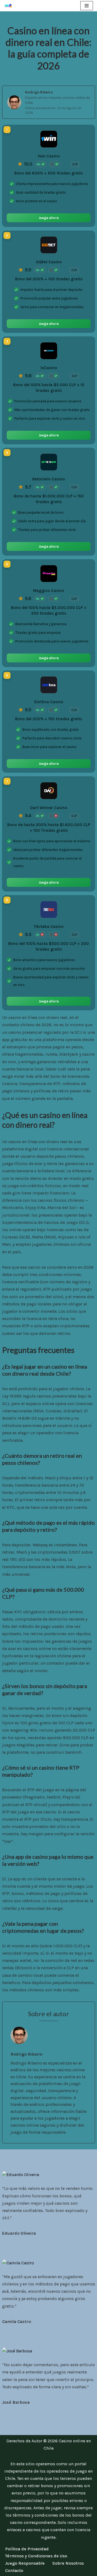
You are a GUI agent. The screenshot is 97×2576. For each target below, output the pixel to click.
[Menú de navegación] (87, 6)
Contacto (14, 2570)
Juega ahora (49, 218)
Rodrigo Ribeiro (39, 92)
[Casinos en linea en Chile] (10, 6)
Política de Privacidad (27, 2549)
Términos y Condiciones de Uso (36, 2556)
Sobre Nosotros (68, 2563)
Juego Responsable (25, 2563)
